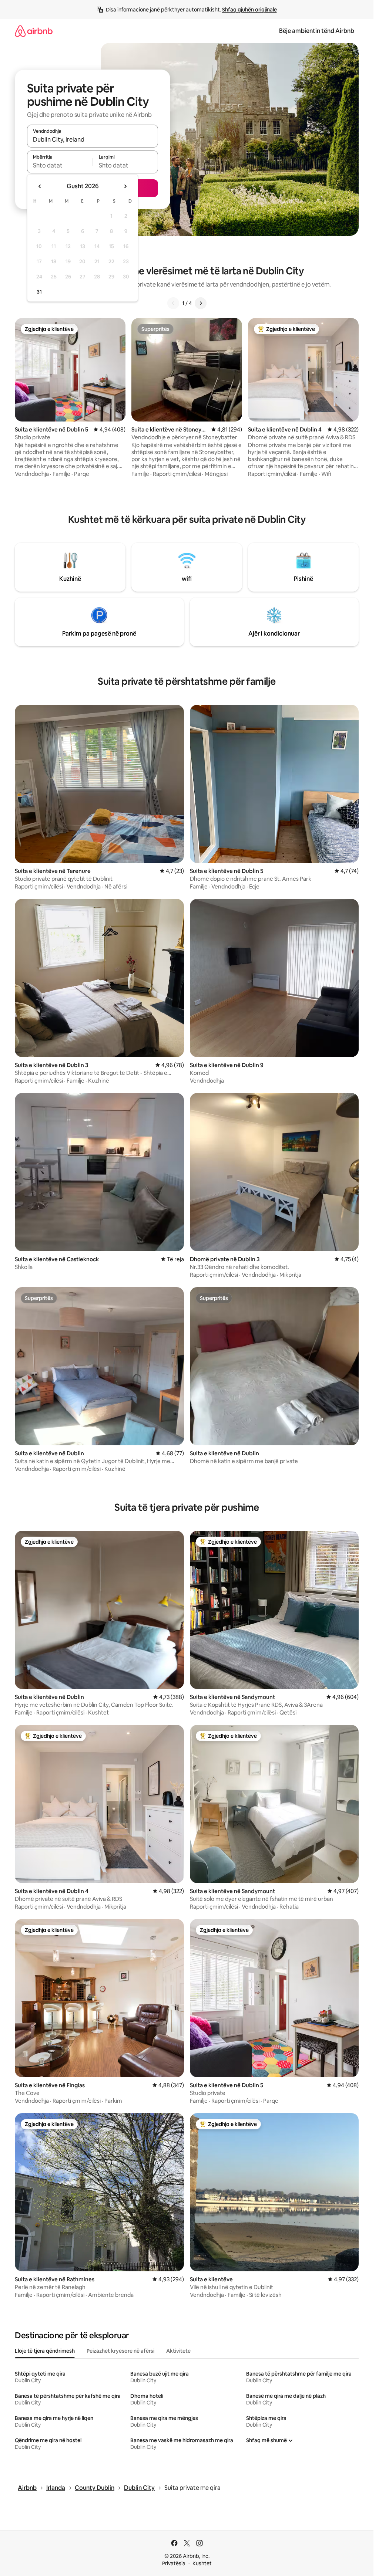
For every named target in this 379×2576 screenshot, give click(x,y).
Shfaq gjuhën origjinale (249, 10)
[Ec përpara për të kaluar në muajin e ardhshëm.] (125, 186)
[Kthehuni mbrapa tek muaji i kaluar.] (40, 186)
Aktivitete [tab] (178, 2351)
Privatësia (174, 2563)
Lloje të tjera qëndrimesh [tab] (45, 2351)
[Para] (201, 303)
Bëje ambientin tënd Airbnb (317, 31)
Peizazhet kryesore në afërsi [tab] (120, 2351)
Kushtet (202, 2563)
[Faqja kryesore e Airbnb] (34, 31)
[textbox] (60, 165)
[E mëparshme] (173, 303)
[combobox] (93, 139)
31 (39, 292)
